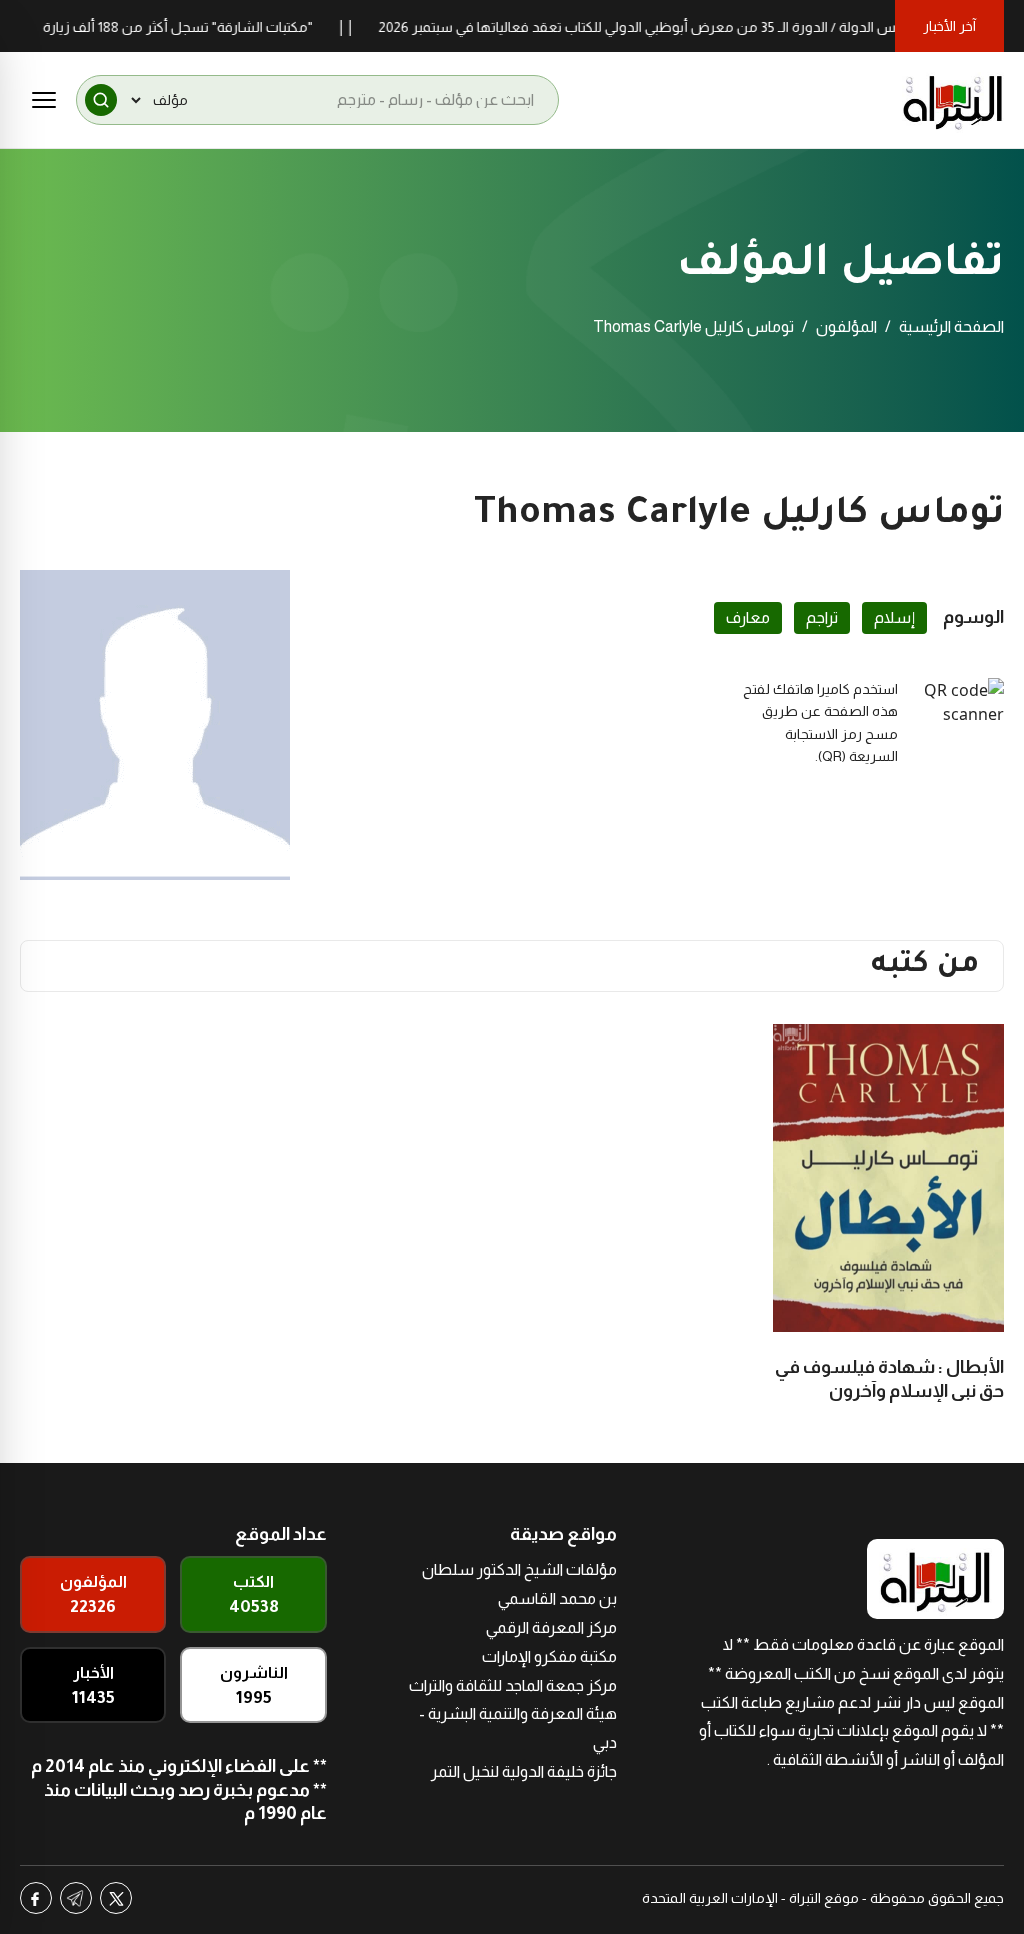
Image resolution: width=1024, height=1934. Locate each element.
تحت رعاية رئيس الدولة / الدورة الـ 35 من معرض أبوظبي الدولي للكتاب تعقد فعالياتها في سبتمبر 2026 (700, 27)
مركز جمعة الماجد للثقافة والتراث (513, 1685)
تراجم (822, 617)
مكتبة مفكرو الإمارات (549, 1656)
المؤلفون (846, 326)
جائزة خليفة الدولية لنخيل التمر (524, 1771)
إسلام (894, 617)
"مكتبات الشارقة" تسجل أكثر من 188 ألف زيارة (203, 27)
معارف (748, 617)
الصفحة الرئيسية (951, 326)
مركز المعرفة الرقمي (551, 1627)
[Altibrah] (953, 100)
